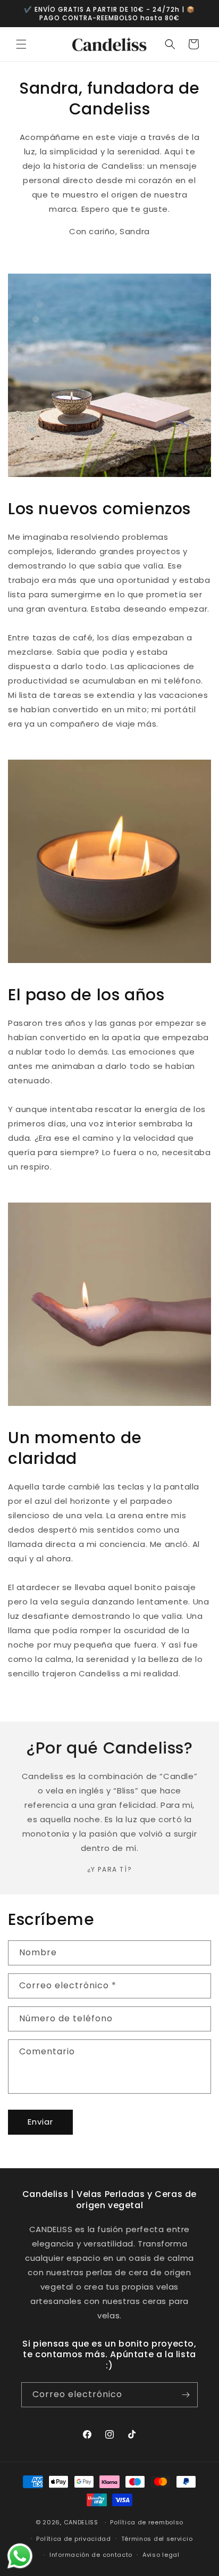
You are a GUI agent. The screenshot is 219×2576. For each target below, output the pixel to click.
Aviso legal (161, 2555)
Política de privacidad (73, 2539)
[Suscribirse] (186, 2395)
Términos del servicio (157, 2539)
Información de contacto (91, 2555)
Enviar (40, 2122)
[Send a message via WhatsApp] (20, 2556)
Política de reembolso (147, 2522)
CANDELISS (81, 2522)
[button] (21, 44)
